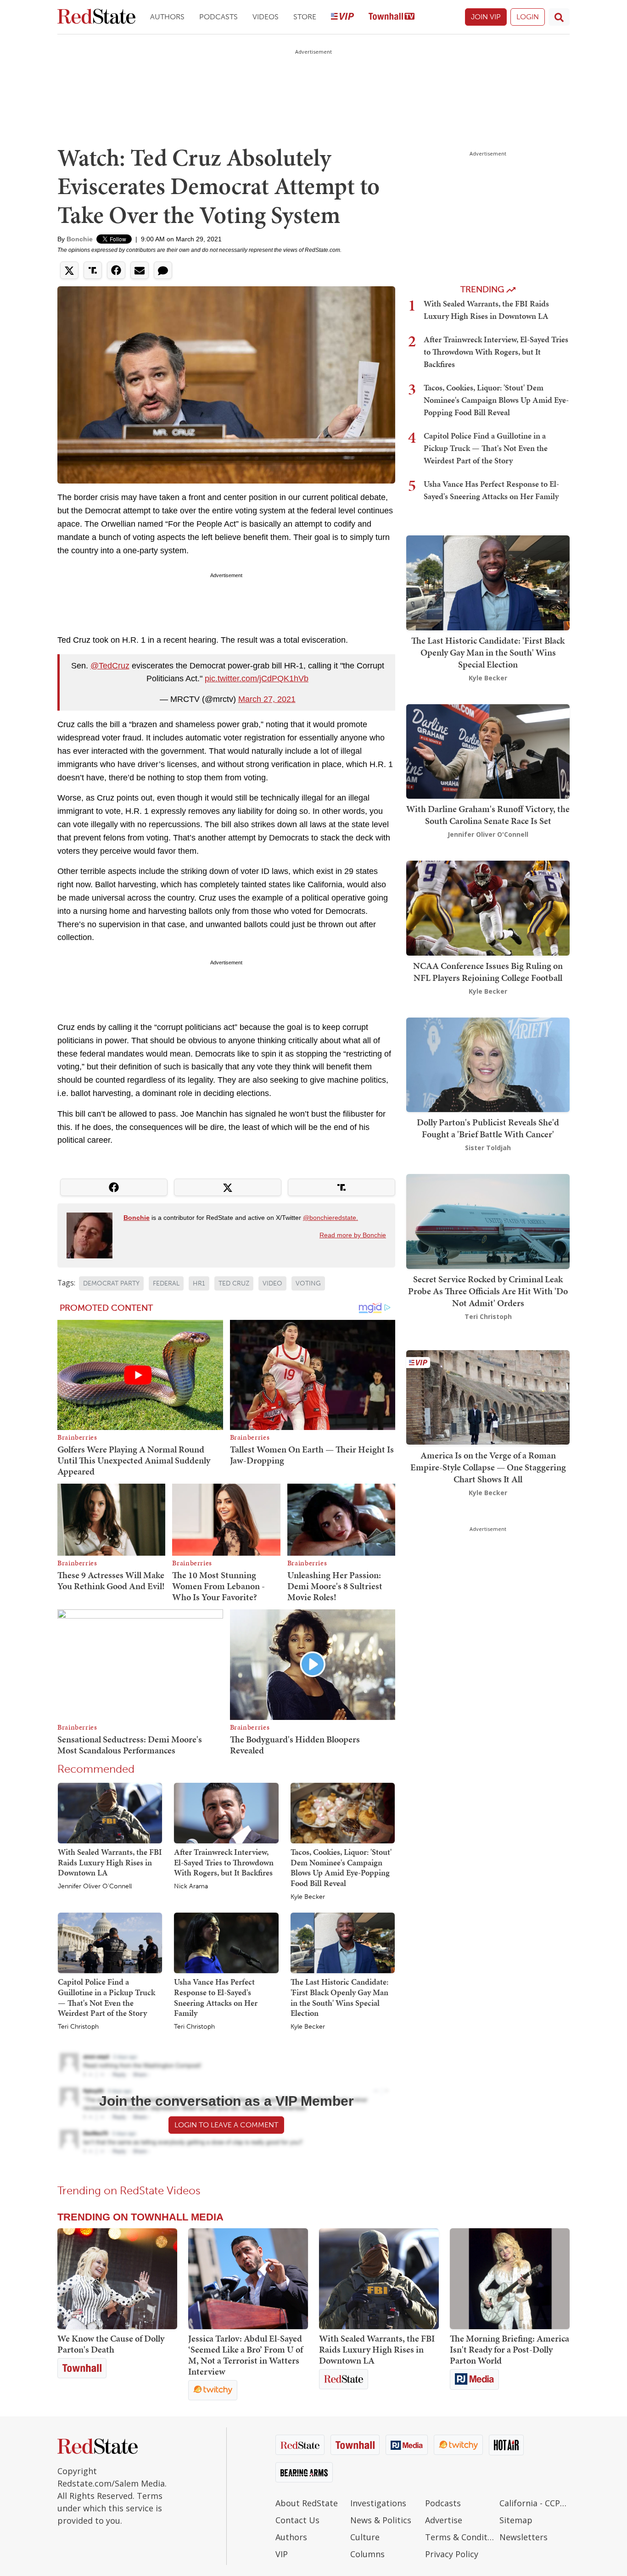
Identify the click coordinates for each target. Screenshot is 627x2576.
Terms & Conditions (460, 2537)
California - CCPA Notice (535, 2503)
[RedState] (96, 17)
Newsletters (523, 2537)
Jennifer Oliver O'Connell (95, 1886)
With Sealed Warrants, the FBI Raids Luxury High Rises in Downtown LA (110, 1862)
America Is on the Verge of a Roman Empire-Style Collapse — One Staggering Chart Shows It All (488, 1467)
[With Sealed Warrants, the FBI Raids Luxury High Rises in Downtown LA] (110, 1813)
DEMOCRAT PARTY (111, 1283)
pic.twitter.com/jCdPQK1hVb (257, 679)
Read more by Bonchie (353, 1235)
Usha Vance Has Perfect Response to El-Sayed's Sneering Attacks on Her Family (216, 1997)
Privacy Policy (452, 2554)
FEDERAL (166, 1283)
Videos (266, 17)
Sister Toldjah (488, 1148)
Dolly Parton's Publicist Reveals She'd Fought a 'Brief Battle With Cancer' (488, 1128)
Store (305, 17)
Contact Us (297, 2520)
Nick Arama (191, 1886)
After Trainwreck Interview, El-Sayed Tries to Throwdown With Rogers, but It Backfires (224, 1862)
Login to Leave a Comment (226, 2125)
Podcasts (218, 17)
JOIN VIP (486, 17)
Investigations (378, 2503)
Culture (365, 2537)
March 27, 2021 (267, 699)
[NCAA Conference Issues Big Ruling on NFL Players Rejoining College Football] (488, 907)
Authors (167, 17)
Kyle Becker (308, 1897)
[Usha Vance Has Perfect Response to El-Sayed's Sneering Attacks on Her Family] (226, 1942)
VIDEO (272, 1283)
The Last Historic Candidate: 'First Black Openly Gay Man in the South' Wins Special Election (339, 1997)
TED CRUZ (234, 1283)
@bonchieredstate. (330, 1218)
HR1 (199, 1283)
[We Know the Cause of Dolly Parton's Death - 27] (117, 2279)
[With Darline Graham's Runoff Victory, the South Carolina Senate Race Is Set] (488, 750)
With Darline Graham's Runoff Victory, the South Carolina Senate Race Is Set (488, 815)
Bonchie (80, 239)
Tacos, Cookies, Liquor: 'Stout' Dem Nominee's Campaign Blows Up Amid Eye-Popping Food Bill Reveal (341, 1867)
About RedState (307, 2503)
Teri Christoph (78, 2027)
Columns (367, 2554)
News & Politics (381, 2520)
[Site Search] (559, 17)
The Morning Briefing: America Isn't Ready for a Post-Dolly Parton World (509, 2349)
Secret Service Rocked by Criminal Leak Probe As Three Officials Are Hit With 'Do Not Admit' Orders (488, 1291)
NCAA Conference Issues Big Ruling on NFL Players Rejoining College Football (488, 972)
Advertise (444, 2520)
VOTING (308, 1283)
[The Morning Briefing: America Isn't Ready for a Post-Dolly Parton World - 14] (510, 2279)
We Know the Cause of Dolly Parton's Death (111, 2344)
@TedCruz (110, 666)
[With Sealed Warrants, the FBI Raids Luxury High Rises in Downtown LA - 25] (379, 2279)
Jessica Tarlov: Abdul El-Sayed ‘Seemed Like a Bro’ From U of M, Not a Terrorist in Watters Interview (246, 2355)
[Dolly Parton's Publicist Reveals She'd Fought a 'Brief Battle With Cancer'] (488, 1064)
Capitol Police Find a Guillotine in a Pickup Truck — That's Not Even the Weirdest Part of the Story (106, 1997)
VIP (282, 2554)
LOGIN (528, 17)
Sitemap (516, 2520)
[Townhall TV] (392, 17)
